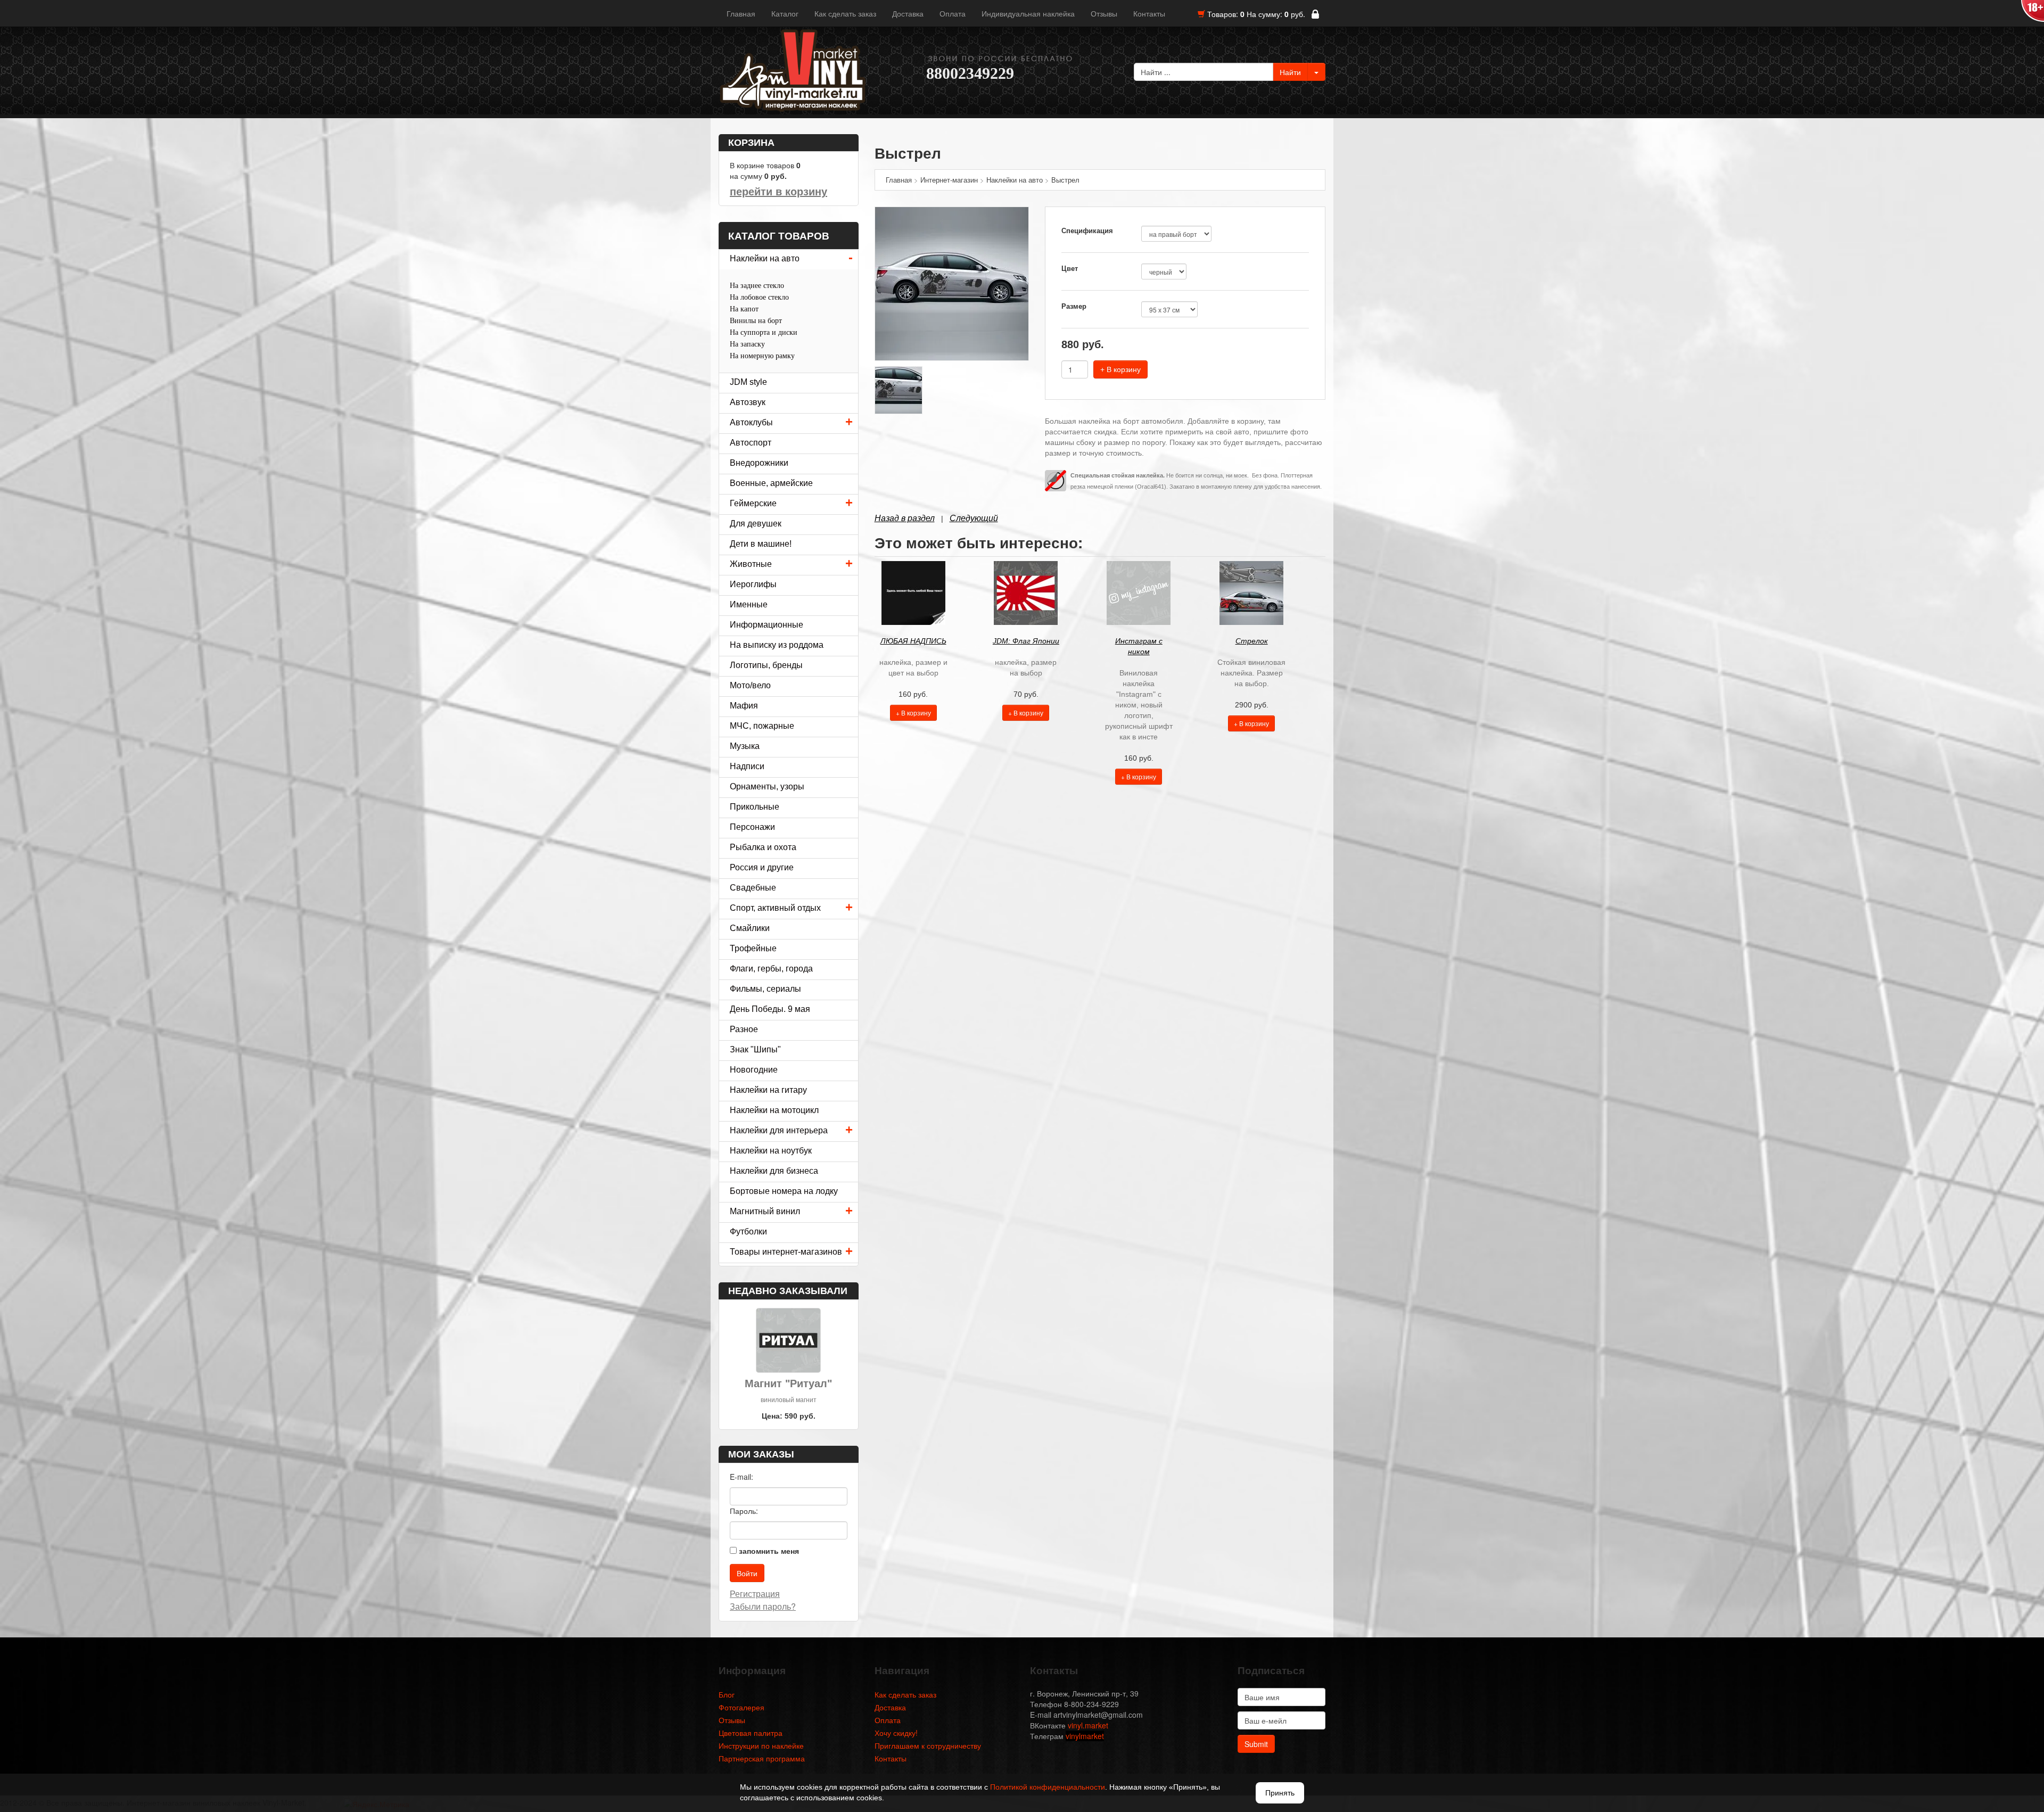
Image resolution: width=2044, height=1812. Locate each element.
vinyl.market (1088, 1725)
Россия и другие (762, 867)
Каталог (785, 13)
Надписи (747, 766)
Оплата (953, 13)
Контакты (1149, 13)
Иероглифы (753, 584)
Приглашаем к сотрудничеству (928, 1745)
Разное (744, 1029)
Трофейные (753, 948)
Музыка (745, 746)
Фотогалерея (741, 1707)
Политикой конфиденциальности (1048, 1787)
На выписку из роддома (777, 645)
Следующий (974, 518)
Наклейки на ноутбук (771, 1151)
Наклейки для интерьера (779, 1130)
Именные (749, 604)
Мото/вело (750, 685)
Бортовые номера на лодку (784, 1191)
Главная (741, 13)
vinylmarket (1085, 1736)
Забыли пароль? (763, 1606)
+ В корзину (1120, 369)
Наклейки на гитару (768, 1090)
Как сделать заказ (845, 13)
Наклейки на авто (765, 258)
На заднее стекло (757, 286)
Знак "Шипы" (755, 1049)
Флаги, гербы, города (771, 969)
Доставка (908, 13)
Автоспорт (751, 443)
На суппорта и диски (764, 332)
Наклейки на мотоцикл (774, 1110)
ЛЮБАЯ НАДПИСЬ (913, 641)
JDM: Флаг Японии (1026, 641)
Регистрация (755, 1593)
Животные (751, 564)
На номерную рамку (762, 356)
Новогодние (754, 1070)
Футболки (748, 1232)
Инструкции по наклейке (761, 1745)
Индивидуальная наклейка (1028, 13)
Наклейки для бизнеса (774, 1171)
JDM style (748, 382)
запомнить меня (769, 1551)
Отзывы (1104, 13)
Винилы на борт (756, 321)
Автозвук (748, 402)
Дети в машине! (761, 544)
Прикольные (755, 807)
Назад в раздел (905, 518)
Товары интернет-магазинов (786, 1252)
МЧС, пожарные (762, 726)
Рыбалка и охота (763, 847)
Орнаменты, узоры (767, 786)
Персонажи (752, 827)
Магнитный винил (765, 1211)
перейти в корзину (778, 192)
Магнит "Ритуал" (788, 1383)
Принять (1280, 1793)
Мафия (744, 706)
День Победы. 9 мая (770, 1009)
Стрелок (1252, 641)
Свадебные (753, 888)
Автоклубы (751, 422)
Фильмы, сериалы (765, 989)
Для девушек (756, 524)
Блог (727, 1694)
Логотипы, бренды (766, 665)
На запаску (747, 344)
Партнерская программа (762, 1758)
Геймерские (753, 503)
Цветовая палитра (751, 1733)
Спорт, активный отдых (775, 908)
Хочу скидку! (896, 1733)
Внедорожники (759, 463)
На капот (744, 309)
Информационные (767, 625)
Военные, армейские (771, 483)
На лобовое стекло (759, 297)
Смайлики (750, 928)
